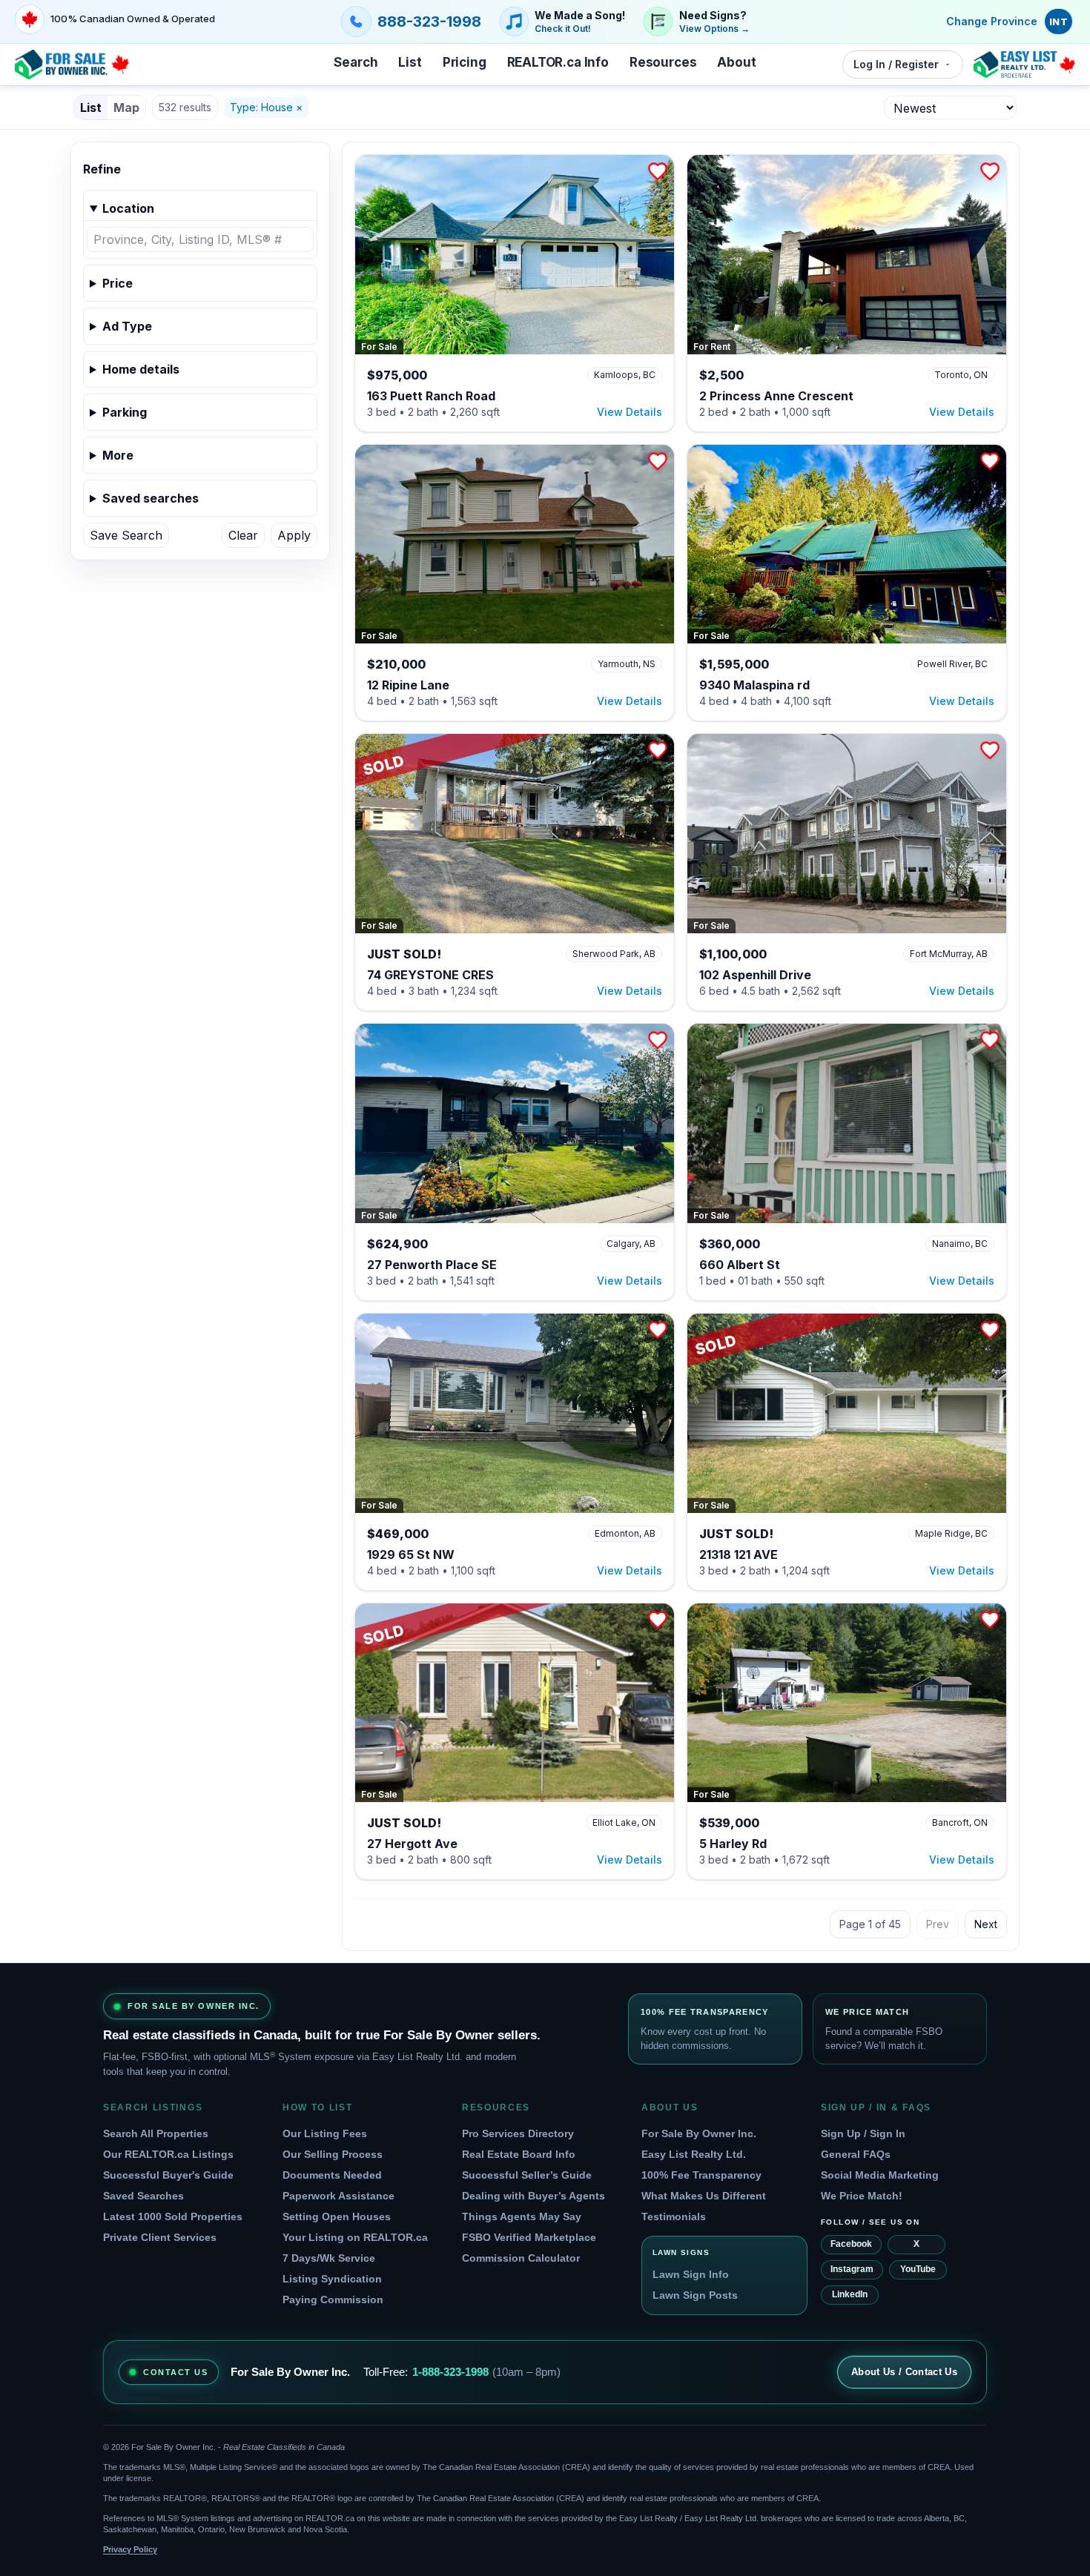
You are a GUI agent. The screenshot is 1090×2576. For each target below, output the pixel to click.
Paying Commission (333, 2299)
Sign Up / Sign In (863, 2133)
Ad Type (127, 326)
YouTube (918, 2269)
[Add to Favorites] (658, 171)
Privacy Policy (130, 2549)
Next (986, 1924)
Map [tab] (126, 107)
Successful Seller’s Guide (527, 2175)
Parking (125, 412)
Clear (243, 535)
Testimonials (674, 2216)
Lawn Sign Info (691, 2274)
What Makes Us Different (704, 2196)
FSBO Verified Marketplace (529, 2237)
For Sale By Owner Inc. (699, 2133)
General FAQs (856, 2154)
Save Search (126, 535)
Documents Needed (332, 2175)
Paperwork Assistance (338, 2196)
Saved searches (151, 498)
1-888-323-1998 (450, 2372)
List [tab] (91, 107)
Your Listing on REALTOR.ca (355, 2237)
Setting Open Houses (337, 2216)
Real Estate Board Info (519, 2154)
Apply (294, 535)
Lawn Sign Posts (695, 2295)
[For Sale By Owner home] (72, 64)
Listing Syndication (332, 2279)
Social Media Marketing (880, 2175)
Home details (141, 369)
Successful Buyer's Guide (168, 2175)
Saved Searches (143, 2196)
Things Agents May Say (522, 2216)
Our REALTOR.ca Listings (168, 2154)
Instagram (852, 2269)
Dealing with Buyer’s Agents (534, 2196)
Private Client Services (160, 2237)
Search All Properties (156, 2133)
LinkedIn (850, 2294)
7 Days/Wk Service (329, 2258)
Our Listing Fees (325, 2133)
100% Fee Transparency (701, 2175)
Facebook (851, 2244)
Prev (938, 1924)
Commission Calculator (521, 2258)
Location (128, 208)
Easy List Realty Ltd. (694, 2154)
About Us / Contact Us (904, 2372)
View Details (630, 412)
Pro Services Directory (518, 2133)
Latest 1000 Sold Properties (173, 2216)
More (118, 455)
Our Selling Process (333, 2154)
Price (118, 283)
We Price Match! (862, 2196)
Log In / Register (896, 64)
